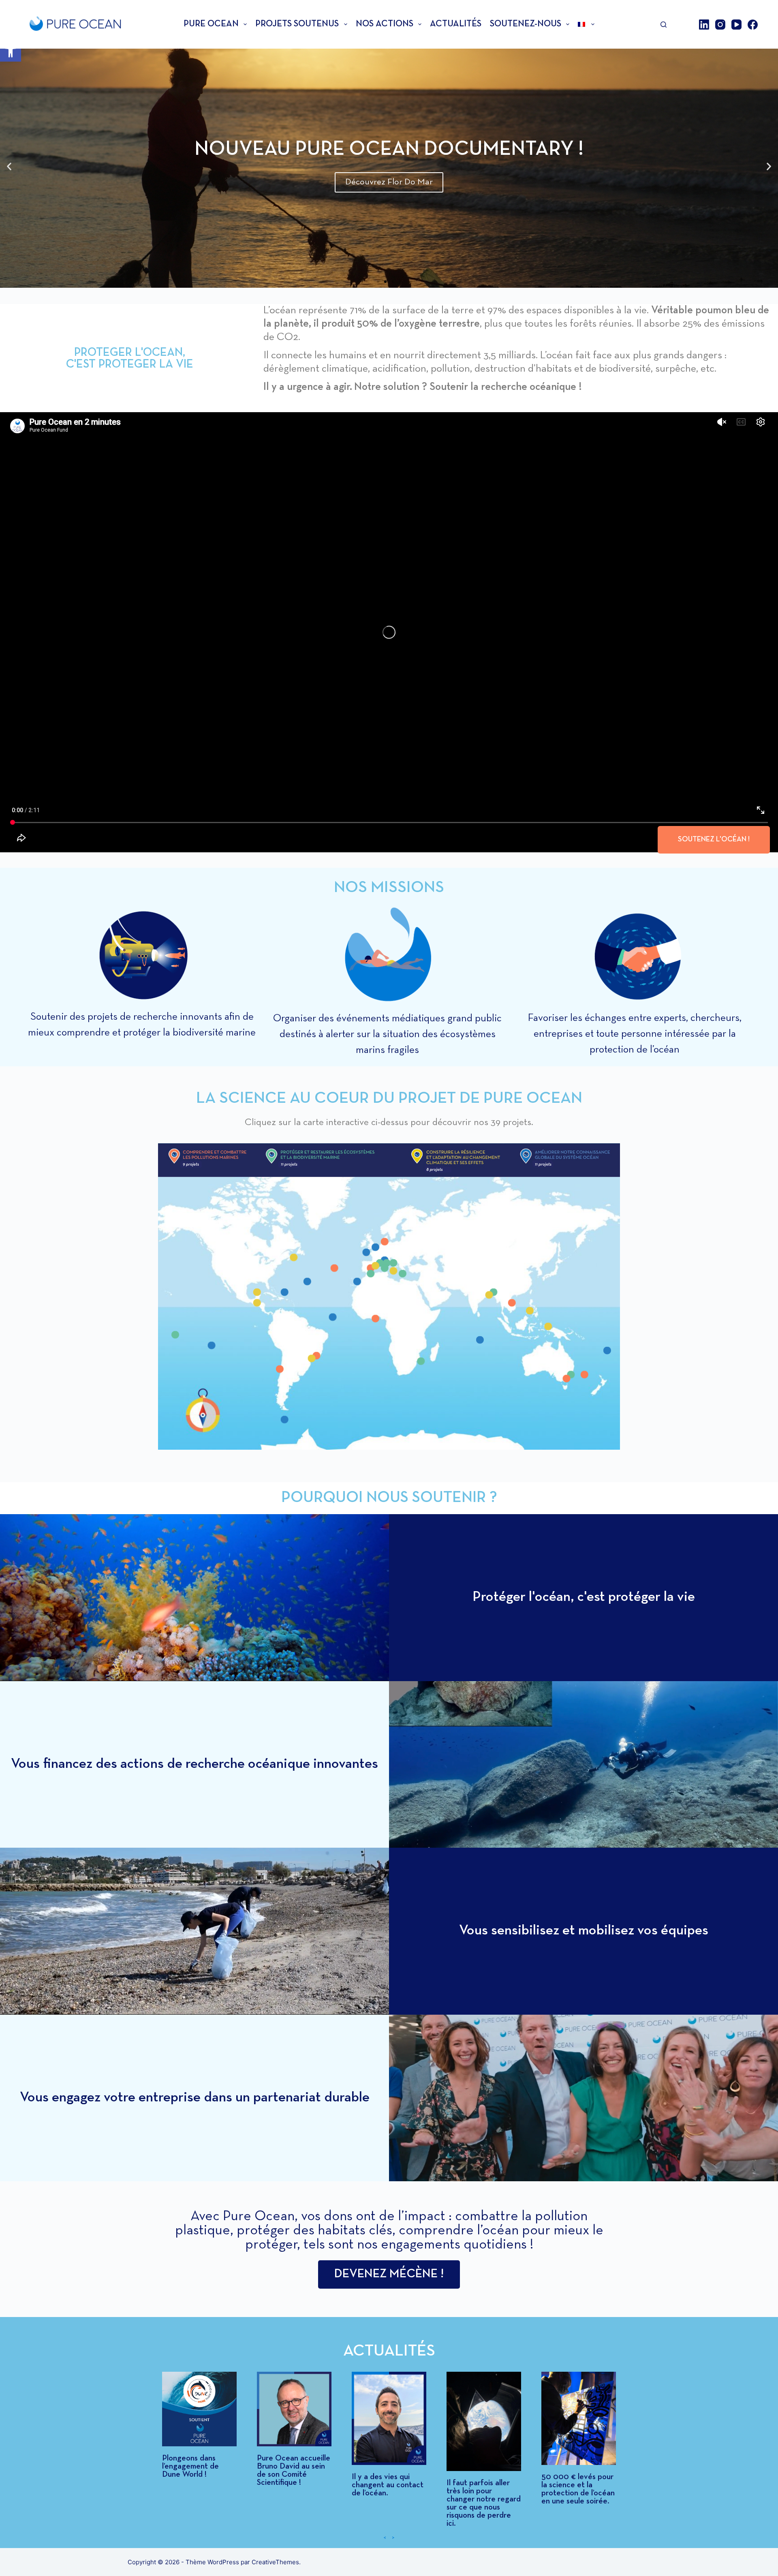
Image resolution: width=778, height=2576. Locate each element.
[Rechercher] (664, 25)
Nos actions (385, 24)
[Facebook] (753, 25)
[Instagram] (720, 25)
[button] (11, 51)
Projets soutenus (297, 24)
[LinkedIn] (704, 25)
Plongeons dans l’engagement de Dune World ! (190, 2467)
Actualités (456, 24)
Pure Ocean (211, 24)
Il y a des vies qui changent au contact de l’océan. (388, 2485)
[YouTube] (736, 25)
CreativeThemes (275, 2562)
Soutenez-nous (526, 24)
